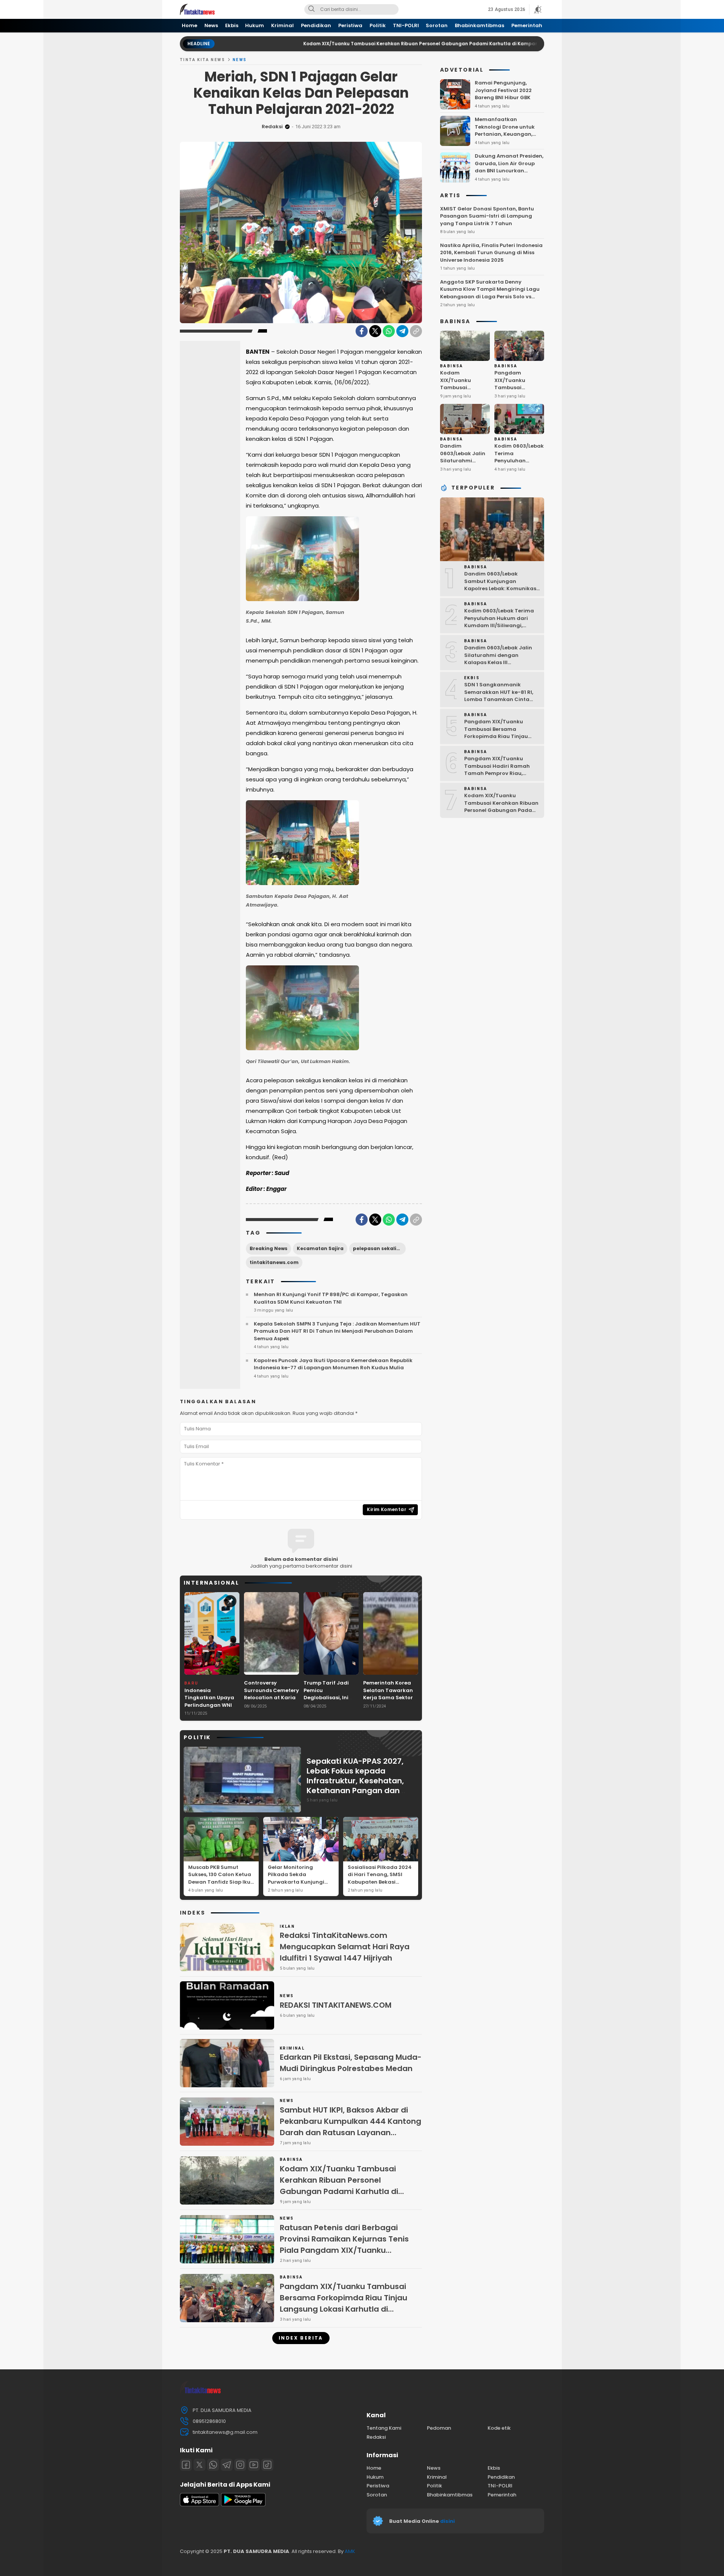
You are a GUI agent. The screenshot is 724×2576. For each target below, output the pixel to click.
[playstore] (243, 2505)
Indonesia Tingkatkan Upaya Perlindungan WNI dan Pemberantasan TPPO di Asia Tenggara (212, 1709)
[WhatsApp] (389, 331)
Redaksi (272, 127)
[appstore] (199, 2505)
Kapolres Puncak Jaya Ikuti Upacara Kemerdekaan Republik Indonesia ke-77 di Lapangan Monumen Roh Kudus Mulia (333, 1364)
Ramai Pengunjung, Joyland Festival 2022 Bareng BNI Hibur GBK (503, 90)
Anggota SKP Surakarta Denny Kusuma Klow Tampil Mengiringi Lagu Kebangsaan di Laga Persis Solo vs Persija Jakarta (490, 293)
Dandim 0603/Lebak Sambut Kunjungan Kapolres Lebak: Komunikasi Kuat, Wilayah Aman (501, 585)
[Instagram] (240, 2465)
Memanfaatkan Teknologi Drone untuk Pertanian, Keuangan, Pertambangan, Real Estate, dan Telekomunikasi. (505, 138)
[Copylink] (416, 331)
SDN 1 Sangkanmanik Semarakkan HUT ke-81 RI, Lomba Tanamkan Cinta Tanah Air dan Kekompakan (502, 696)
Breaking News (268, 1248)
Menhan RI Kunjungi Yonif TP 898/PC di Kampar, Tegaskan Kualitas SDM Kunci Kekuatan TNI (331, 1298)
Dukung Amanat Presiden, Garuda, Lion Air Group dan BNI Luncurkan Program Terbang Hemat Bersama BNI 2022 (509, 171)
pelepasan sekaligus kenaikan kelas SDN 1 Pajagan (379, 1248)
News (240, 60)
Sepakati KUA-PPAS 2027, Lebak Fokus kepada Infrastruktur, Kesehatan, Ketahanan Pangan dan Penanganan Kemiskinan (355, 1781)
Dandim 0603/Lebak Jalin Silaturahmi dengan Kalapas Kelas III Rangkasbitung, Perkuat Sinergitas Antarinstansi (465, 472)
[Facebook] (362, 331)
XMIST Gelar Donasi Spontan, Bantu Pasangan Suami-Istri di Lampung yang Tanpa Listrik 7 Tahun (487, 216)
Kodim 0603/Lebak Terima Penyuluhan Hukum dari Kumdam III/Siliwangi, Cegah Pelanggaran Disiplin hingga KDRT (502, 625)
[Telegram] (402, 331)
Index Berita (301, 2338)
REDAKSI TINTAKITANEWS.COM (336, 2005)
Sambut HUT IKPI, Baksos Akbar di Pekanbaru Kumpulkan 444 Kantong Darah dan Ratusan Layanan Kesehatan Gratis (350, 2127)
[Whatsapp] (213, 2465)
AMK (350, 2551)
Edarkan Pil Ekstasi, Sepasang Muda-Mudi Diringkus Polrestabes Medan (351, 2063)
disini (448, 2521)
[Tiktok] (267, 2465)
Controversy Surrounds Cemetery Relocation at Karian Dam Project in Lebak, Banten (271, 1698)
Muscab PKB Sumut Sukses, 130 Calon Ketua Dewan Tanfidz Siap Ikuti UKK (221, 1878)
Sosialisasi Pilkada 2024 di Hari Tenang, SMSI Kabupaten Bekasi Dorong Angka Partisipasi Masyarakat (380, 1882)
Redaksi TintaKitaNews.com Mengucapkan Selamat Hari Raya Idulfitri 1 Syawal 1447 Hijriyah (345, 1947)
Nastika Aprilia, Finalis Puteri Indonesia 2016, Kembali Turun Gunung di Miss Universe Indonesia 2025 (491, 253)
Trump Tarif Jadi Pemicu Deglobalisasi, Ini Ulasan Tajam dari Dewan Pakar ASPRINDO (328, 1701)
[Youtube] (254, 2465)
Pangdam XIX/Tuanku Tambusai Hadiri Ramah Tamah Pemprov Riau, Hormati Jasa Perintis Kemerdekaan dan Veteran (500, 773)
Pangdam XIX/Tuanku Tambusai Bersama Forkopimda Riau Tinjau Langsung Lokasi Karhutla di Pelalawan (344, 2303)
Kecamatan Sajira (320, 1248)
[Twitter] (375, 331)
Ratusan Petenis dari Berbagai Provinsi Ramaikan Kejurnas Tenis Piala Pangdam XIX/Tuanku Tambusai (344, 2245)
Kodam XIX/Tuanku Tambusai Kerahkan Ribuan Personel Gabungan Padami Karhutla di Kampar (333, 44)
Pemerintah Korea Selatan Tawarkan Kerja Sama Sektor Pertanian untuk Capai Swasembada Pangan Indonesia (390, 1701)
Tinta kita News (202, 60)
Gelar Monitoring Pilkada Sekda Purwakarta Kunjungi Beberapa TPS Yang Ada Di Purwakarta (300, 1882)
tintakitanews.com (274, 1262)
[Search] (311, 9)
